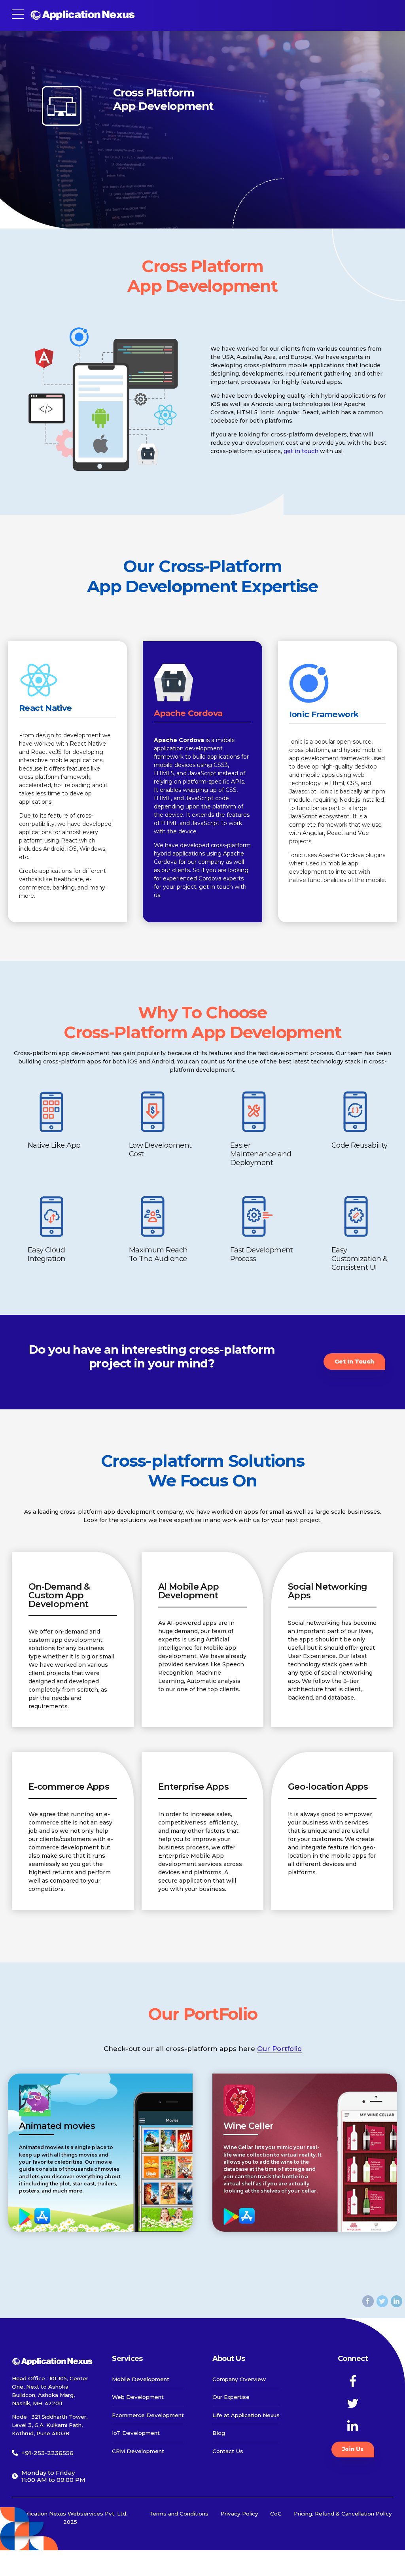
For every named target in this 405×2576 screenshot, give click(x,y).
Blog (219, 2433)
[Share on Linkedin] (396, 2301)
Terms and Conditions (179, 2514)
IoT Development (136, 2433)
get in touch (301, 451)
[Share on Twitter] (382, 2301)
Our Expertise (231, 2397)
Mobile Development (141, 2379)
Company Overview (239, 2379)
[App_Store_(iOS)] (42, 2216)
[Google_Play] (27, 2216)
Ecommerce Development (148, 2415)
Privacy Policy (239, 2514)
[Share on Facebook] (368, 2301)
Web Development (138, 2397)
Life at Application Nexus (246, 2415)
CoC (276, 2514)
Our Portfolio (279, 2049)
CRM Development (138, 2451)
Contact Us (228, 2451)
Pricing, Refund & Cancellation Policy (343, 2514)
